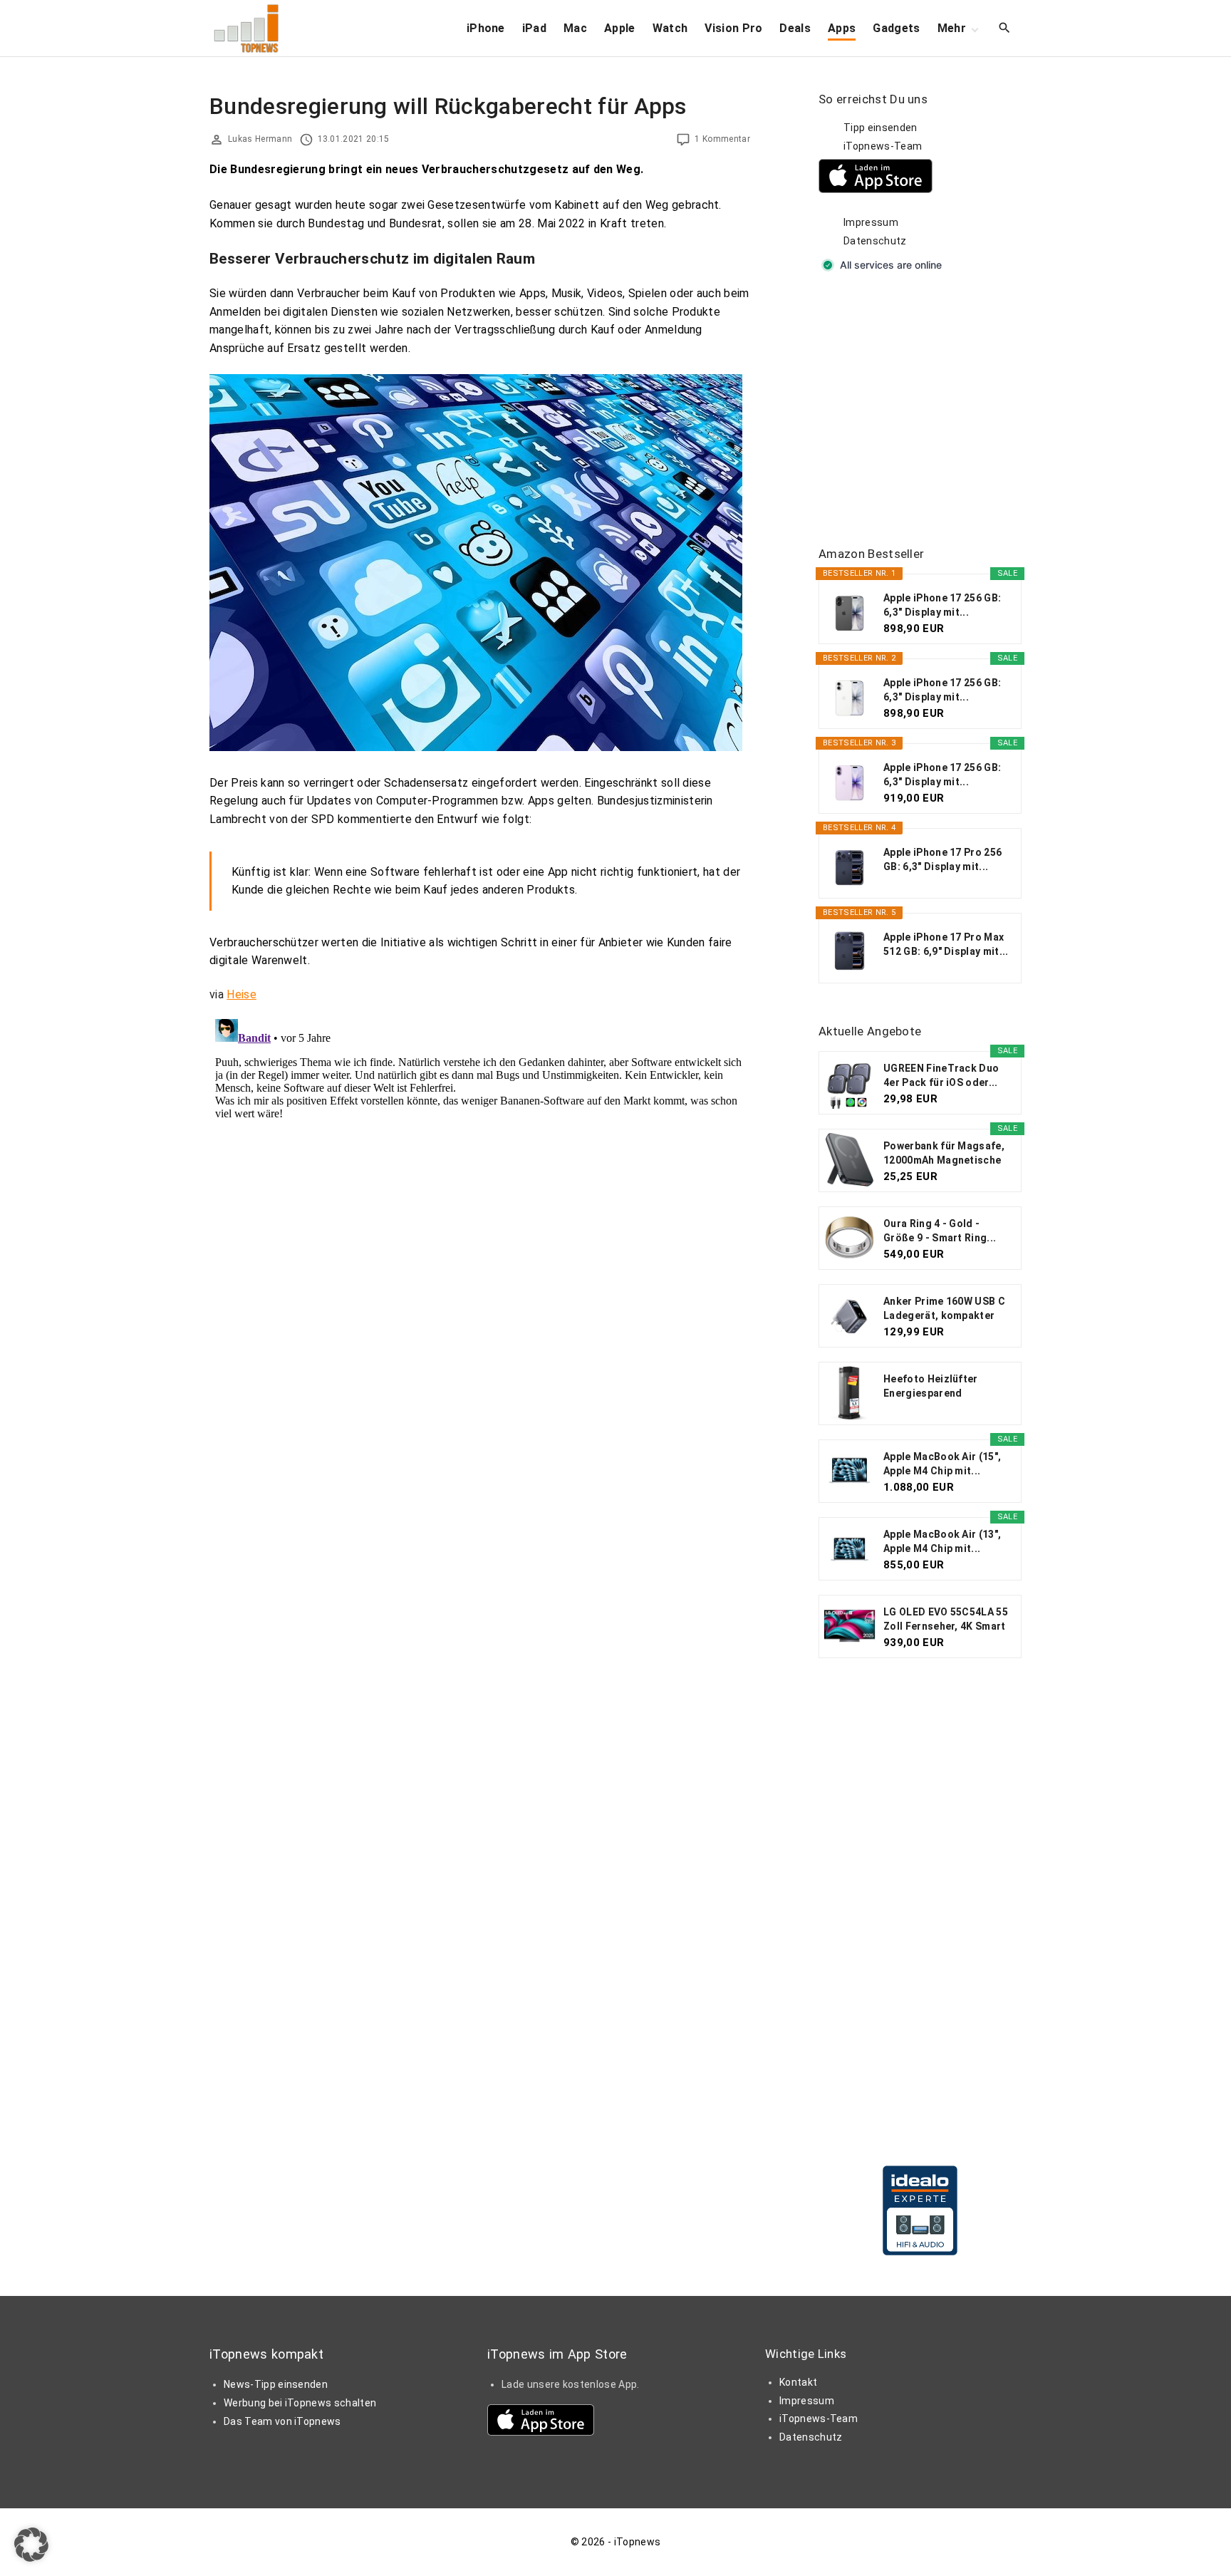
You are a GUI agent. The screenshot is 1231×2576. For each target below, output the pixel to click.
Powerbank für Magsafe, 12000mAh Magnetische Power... (944, 1154)
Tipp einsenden (880, 128)
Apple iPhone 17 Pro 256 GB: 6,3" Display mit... (942, 859)
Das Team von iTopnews (282, 2421)
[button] (31, 2545)
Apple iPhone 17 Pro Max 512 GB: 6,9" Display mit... (946, 944)
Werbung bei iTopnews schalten (300, 2403)
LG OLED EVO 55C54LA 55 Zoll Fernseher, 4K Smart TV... (946, 1620)
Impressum (871, 222)
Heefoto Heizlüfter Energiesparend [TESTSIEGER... (931, 1387)
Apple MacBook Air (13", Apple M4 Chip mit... (942, 1541)
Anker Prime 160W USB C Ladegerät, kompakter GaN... (944, 1309)
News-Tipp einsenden (276, 2384)
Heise (241, 994)
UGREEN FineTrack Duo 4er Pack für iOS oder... (941, 1075)
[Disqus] (480, 1191)
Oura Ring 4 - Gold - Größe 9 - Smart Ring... (940, 1231)
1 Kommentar (722, 139)
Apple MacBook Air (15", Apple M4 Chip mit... (942, 1464)
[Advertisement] (925, 410)
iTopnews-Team (883, 146)
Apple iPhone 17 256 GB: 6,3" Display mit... (942, 605)
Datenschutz (875, 241)
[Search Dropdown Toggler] (1005, 29)
